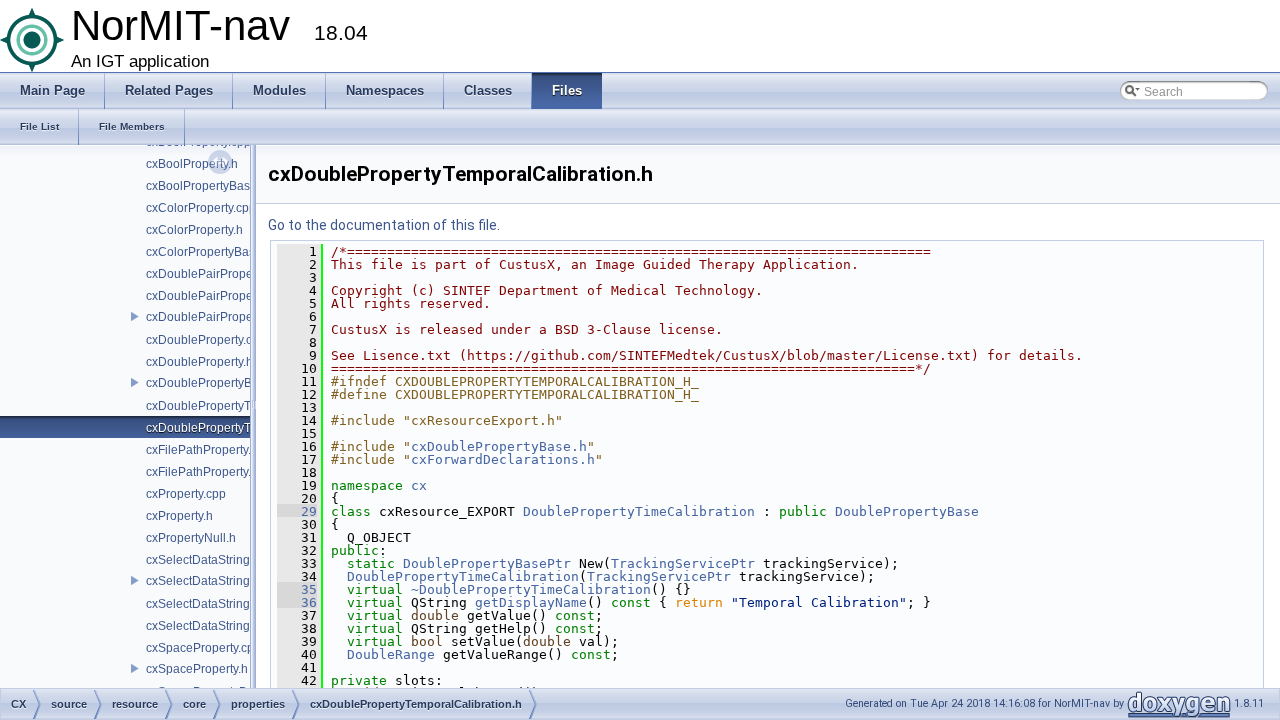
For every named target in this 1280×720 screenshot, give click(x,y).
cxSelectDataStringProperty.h (225, 581)
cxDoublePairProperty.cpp (217, 274)
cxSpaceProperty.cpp (203, 648)
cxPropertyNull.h (191, 538)
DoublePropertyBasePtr (487, 563)
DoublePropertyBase (907, 511)
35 (297, 589)
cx (419, 485)
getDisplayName (531, 602)
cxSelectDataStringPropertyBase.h (240, 626)
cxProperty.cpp (186, 494)
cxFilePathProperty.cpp (208, 450)
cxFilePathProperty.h (202, 472)
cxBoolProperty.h (192, 164)
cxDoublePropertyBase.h (214, 383)
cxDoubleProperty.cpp (206, 340)
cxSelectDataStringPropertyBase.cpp (246, 604)
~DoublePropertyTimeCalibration (531, 589)
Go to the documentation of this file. (384, 225)
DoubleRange (391, 654)
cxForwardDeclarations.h (503, 459)
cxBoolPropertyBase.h (206, 186)
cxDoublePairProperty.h (210, 296)
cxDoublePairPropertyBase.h (225, 317)
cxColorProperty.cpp (201, 208)
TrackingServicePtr (683, 563)
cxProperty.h (179, 516)
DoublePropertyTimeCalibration (639, 511)
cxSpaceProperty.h (197, 669)
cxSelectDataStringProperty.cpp (232, 560)
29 (297, 511)
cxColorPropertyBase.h (209, 252)
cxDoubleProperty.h (199, 362)
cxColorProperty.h (194, 230)
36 (297, 602)
